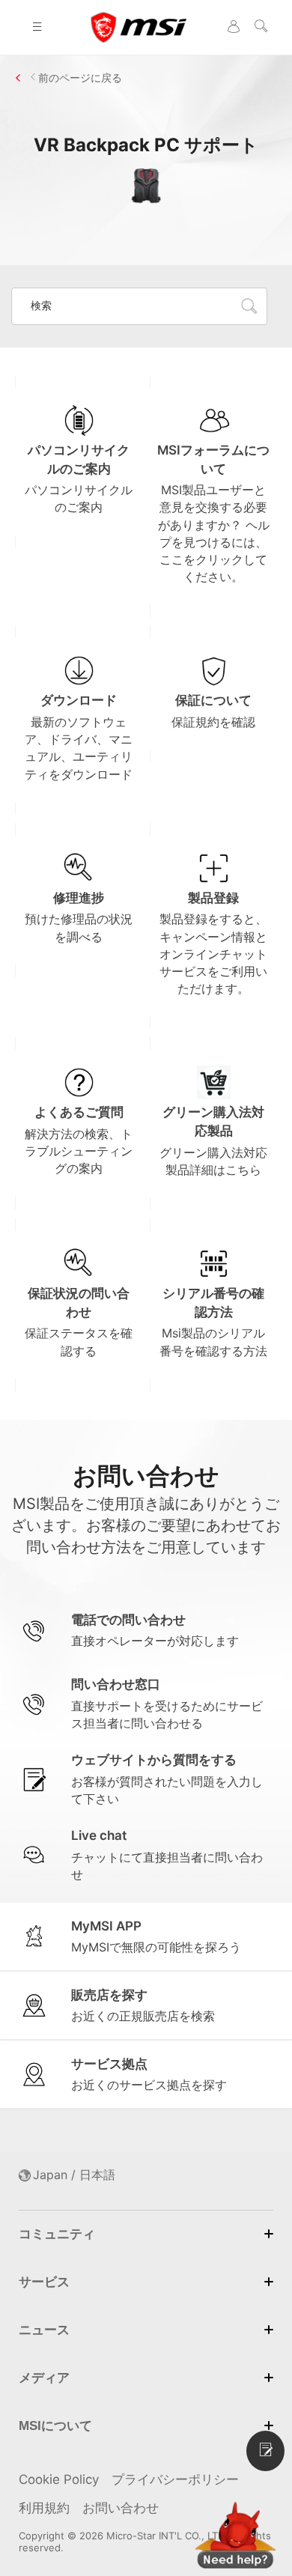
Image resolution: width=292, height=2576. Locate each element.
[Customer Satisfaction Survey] (265, 2451)
